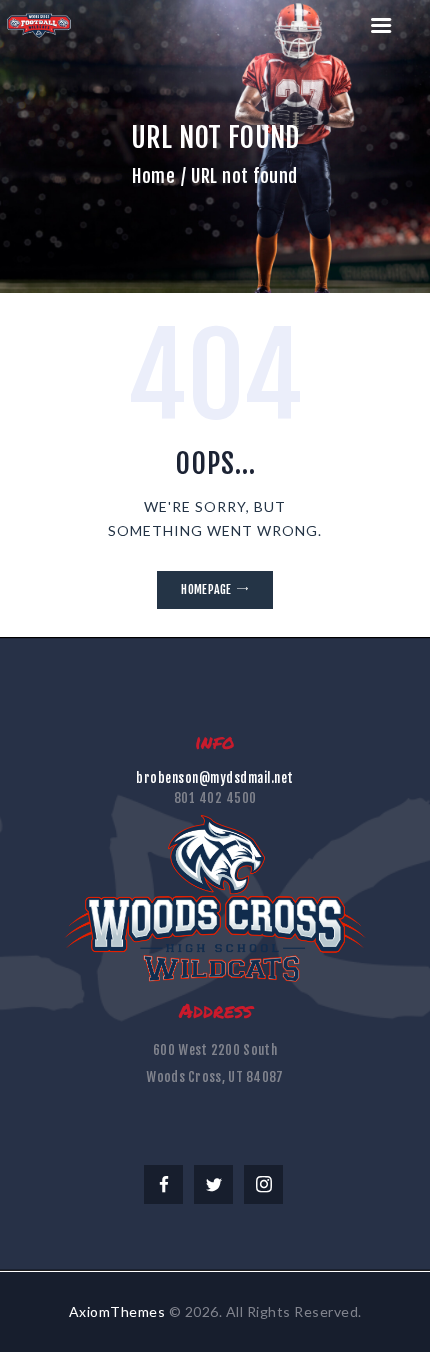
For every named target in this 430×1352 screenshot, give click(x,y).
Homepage (206, 589)
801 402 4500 (215, 798)
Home (153, 176)
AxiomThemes (117, 1311)
